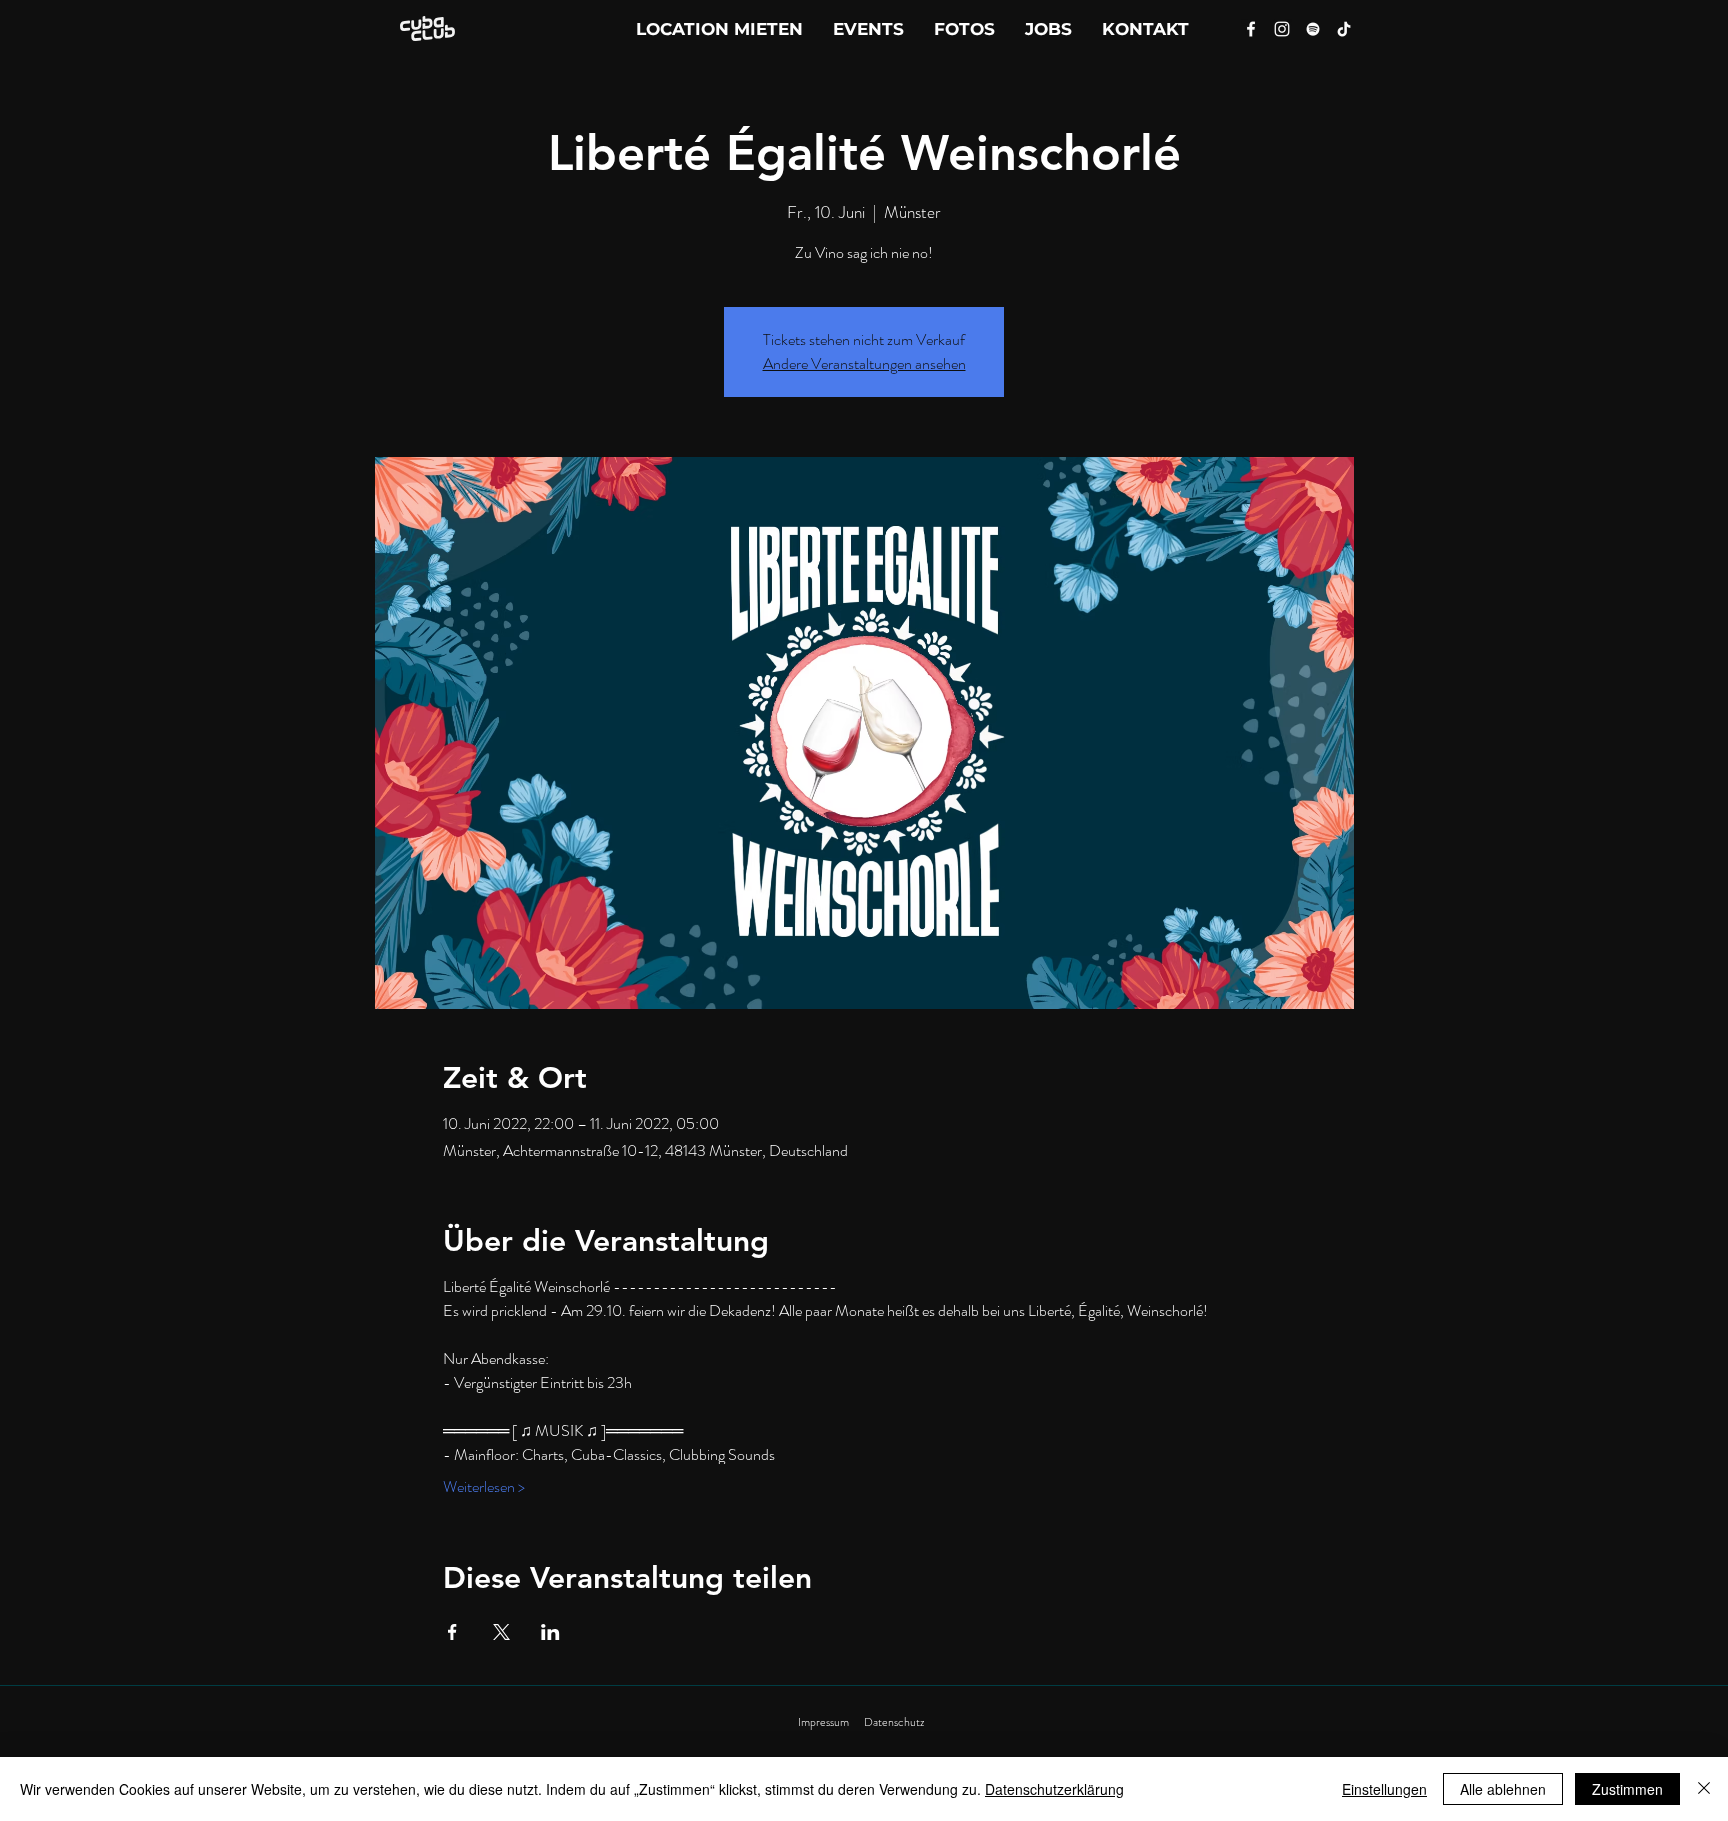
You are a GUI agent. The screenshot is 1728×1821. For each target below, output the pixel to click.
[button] (1145, 29)
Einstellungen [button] (1384, 1789)
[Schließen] (1704, 1789)
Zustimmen (1627, 1789)
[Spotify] (1313, 29)
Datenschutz (894, 1722)
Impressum (823, 1722)
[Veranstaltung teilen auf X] (501, 1632)
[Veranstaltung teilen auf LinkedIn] (550, 1632)
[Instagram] (1282, 29)
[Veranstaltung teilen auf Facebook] (452, 1632)
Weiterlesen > (484, 1487)
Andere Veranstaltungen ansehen (864, 363)
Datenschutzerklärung (1054, 1789)
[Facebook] (1251, 29)
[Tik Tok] (1344, 29)
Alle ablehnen (1503, 1789)
